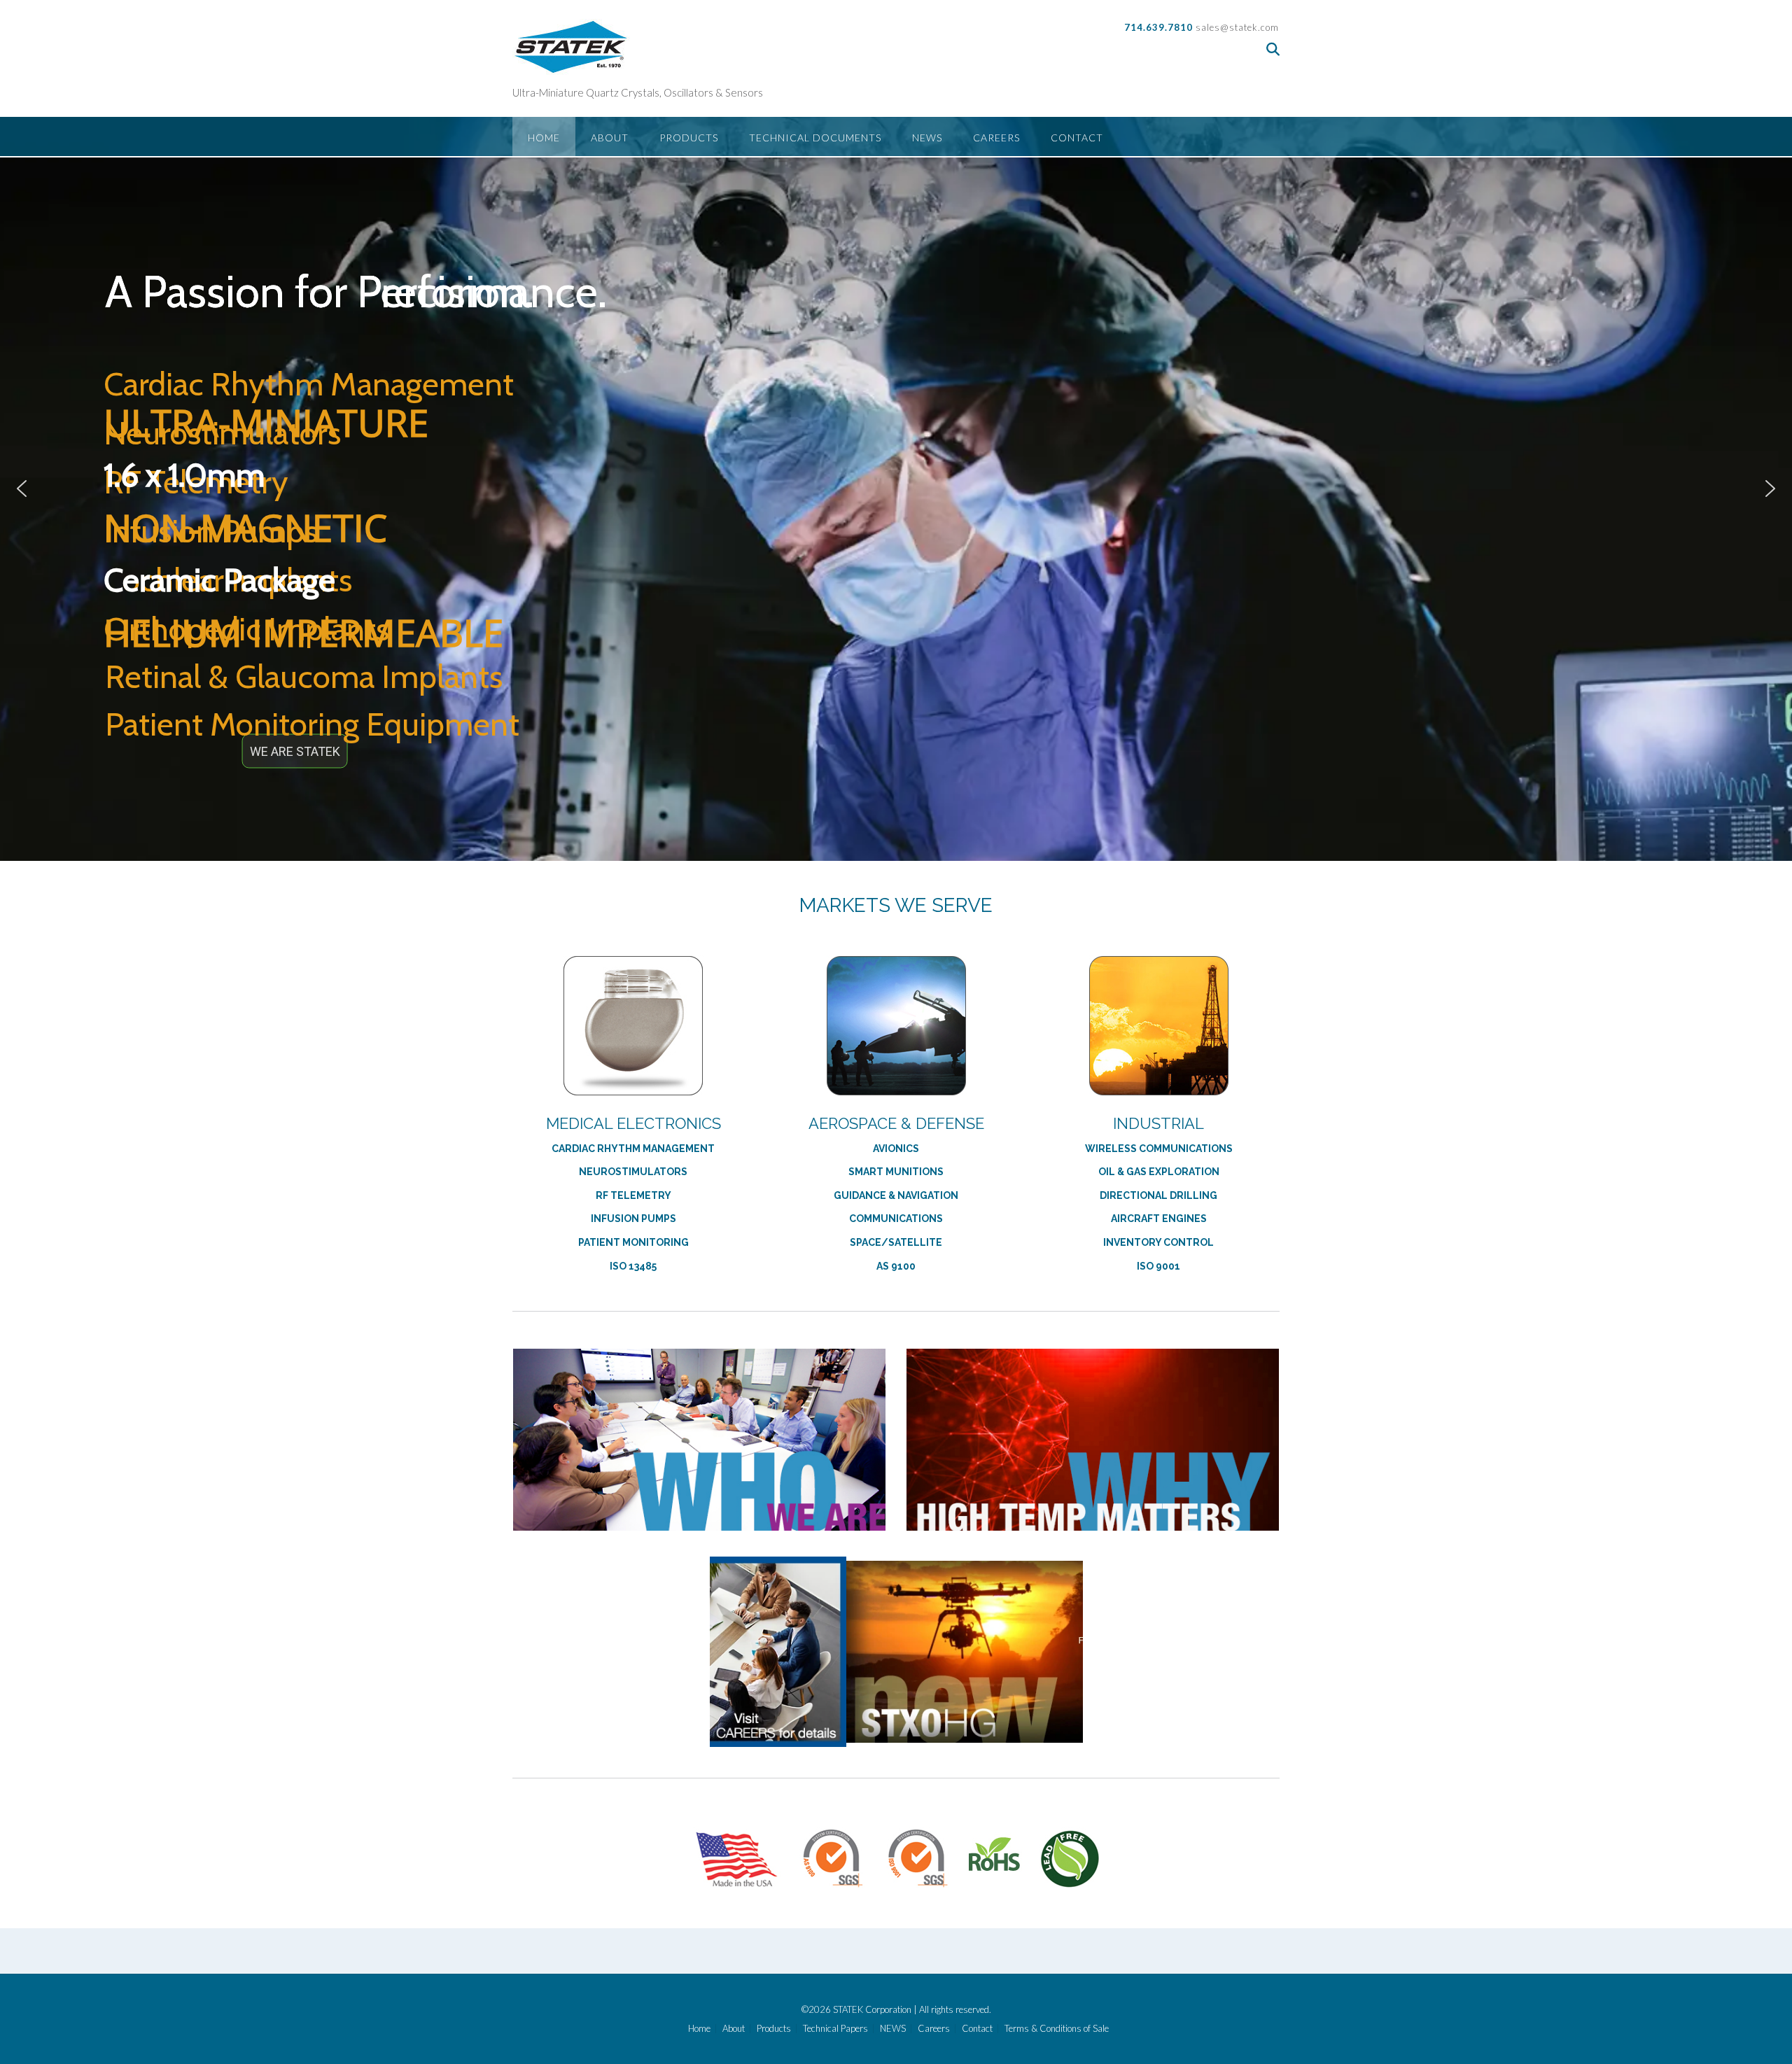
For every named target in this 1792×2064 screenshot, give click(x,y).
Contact (1077, 138)
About (610, 138)
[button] (22, 489)
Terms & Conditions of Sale (1057, 2029)
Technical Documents (815, 138)
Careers (996, 138)
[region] (896, 489)
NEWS (927, 138)
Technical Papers (835, 2029)
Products (689, 138)
